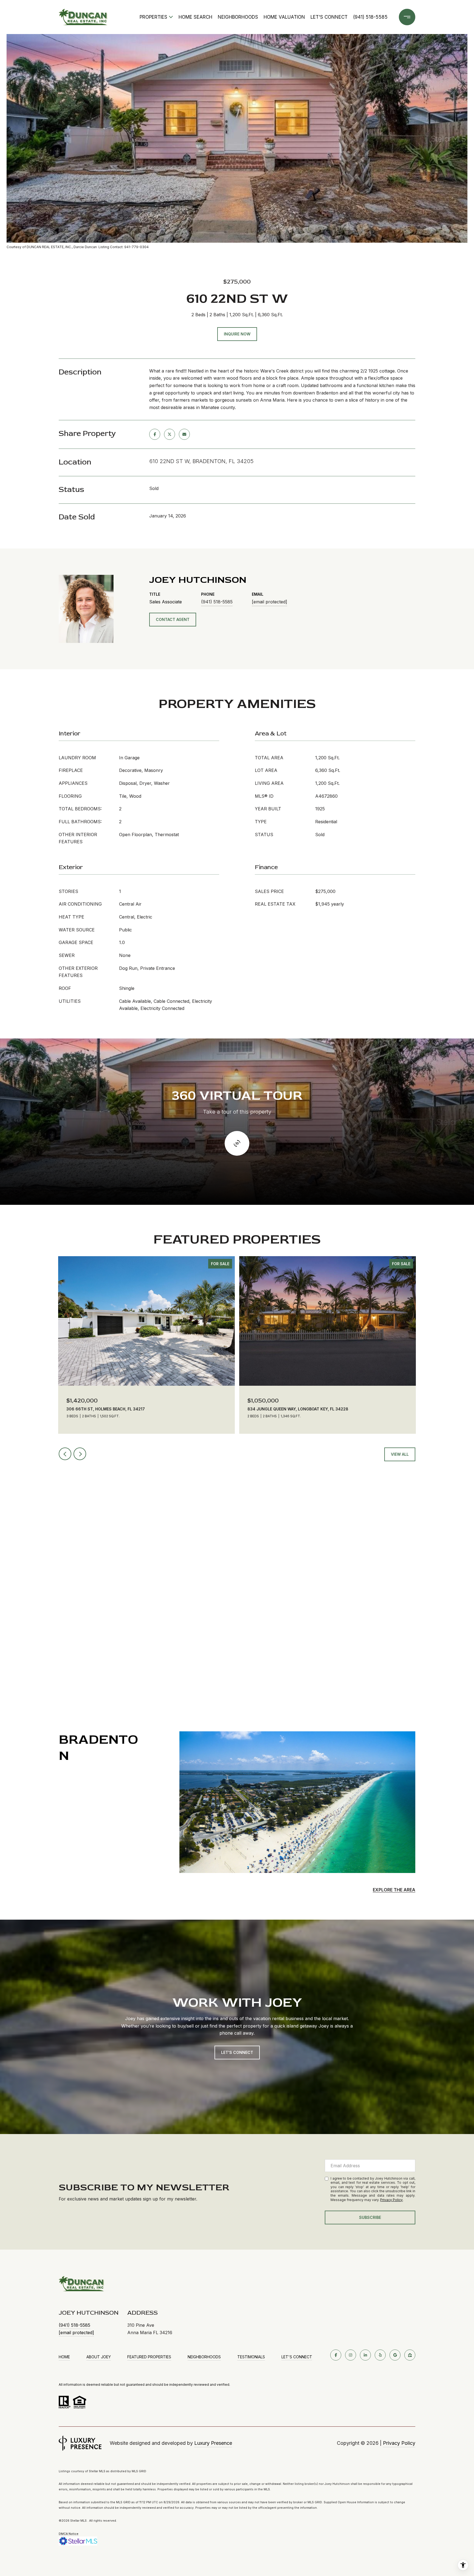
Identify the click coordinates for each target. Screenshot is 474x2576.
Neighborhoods (238, 17)
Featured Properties (149, 2357)
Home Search (195, 17)
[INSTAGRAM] (351, 2355)
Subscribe (370, 2217)
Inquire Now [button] (237, 334)
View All (400, 1454)
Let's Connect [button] (237, 2052)
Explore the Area (394, 1890)
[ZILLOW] (410, 2355)
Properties (153, 17)
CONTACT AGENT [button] (173, 619)
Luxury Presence (213, 2443)
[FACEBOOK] (336, 2355)
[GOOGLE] (395, 2355)
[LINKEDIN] (365, 2355)
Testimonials (251, 2357)
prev (65, 1454)
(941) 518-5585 (370, 17)
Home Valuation (284, 17)
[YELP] (380, 2355)
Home (64, 2357)
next (80, 1454)
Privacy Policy (391, 2200)
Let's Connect (297, 2357)
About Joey (99, 2357)
